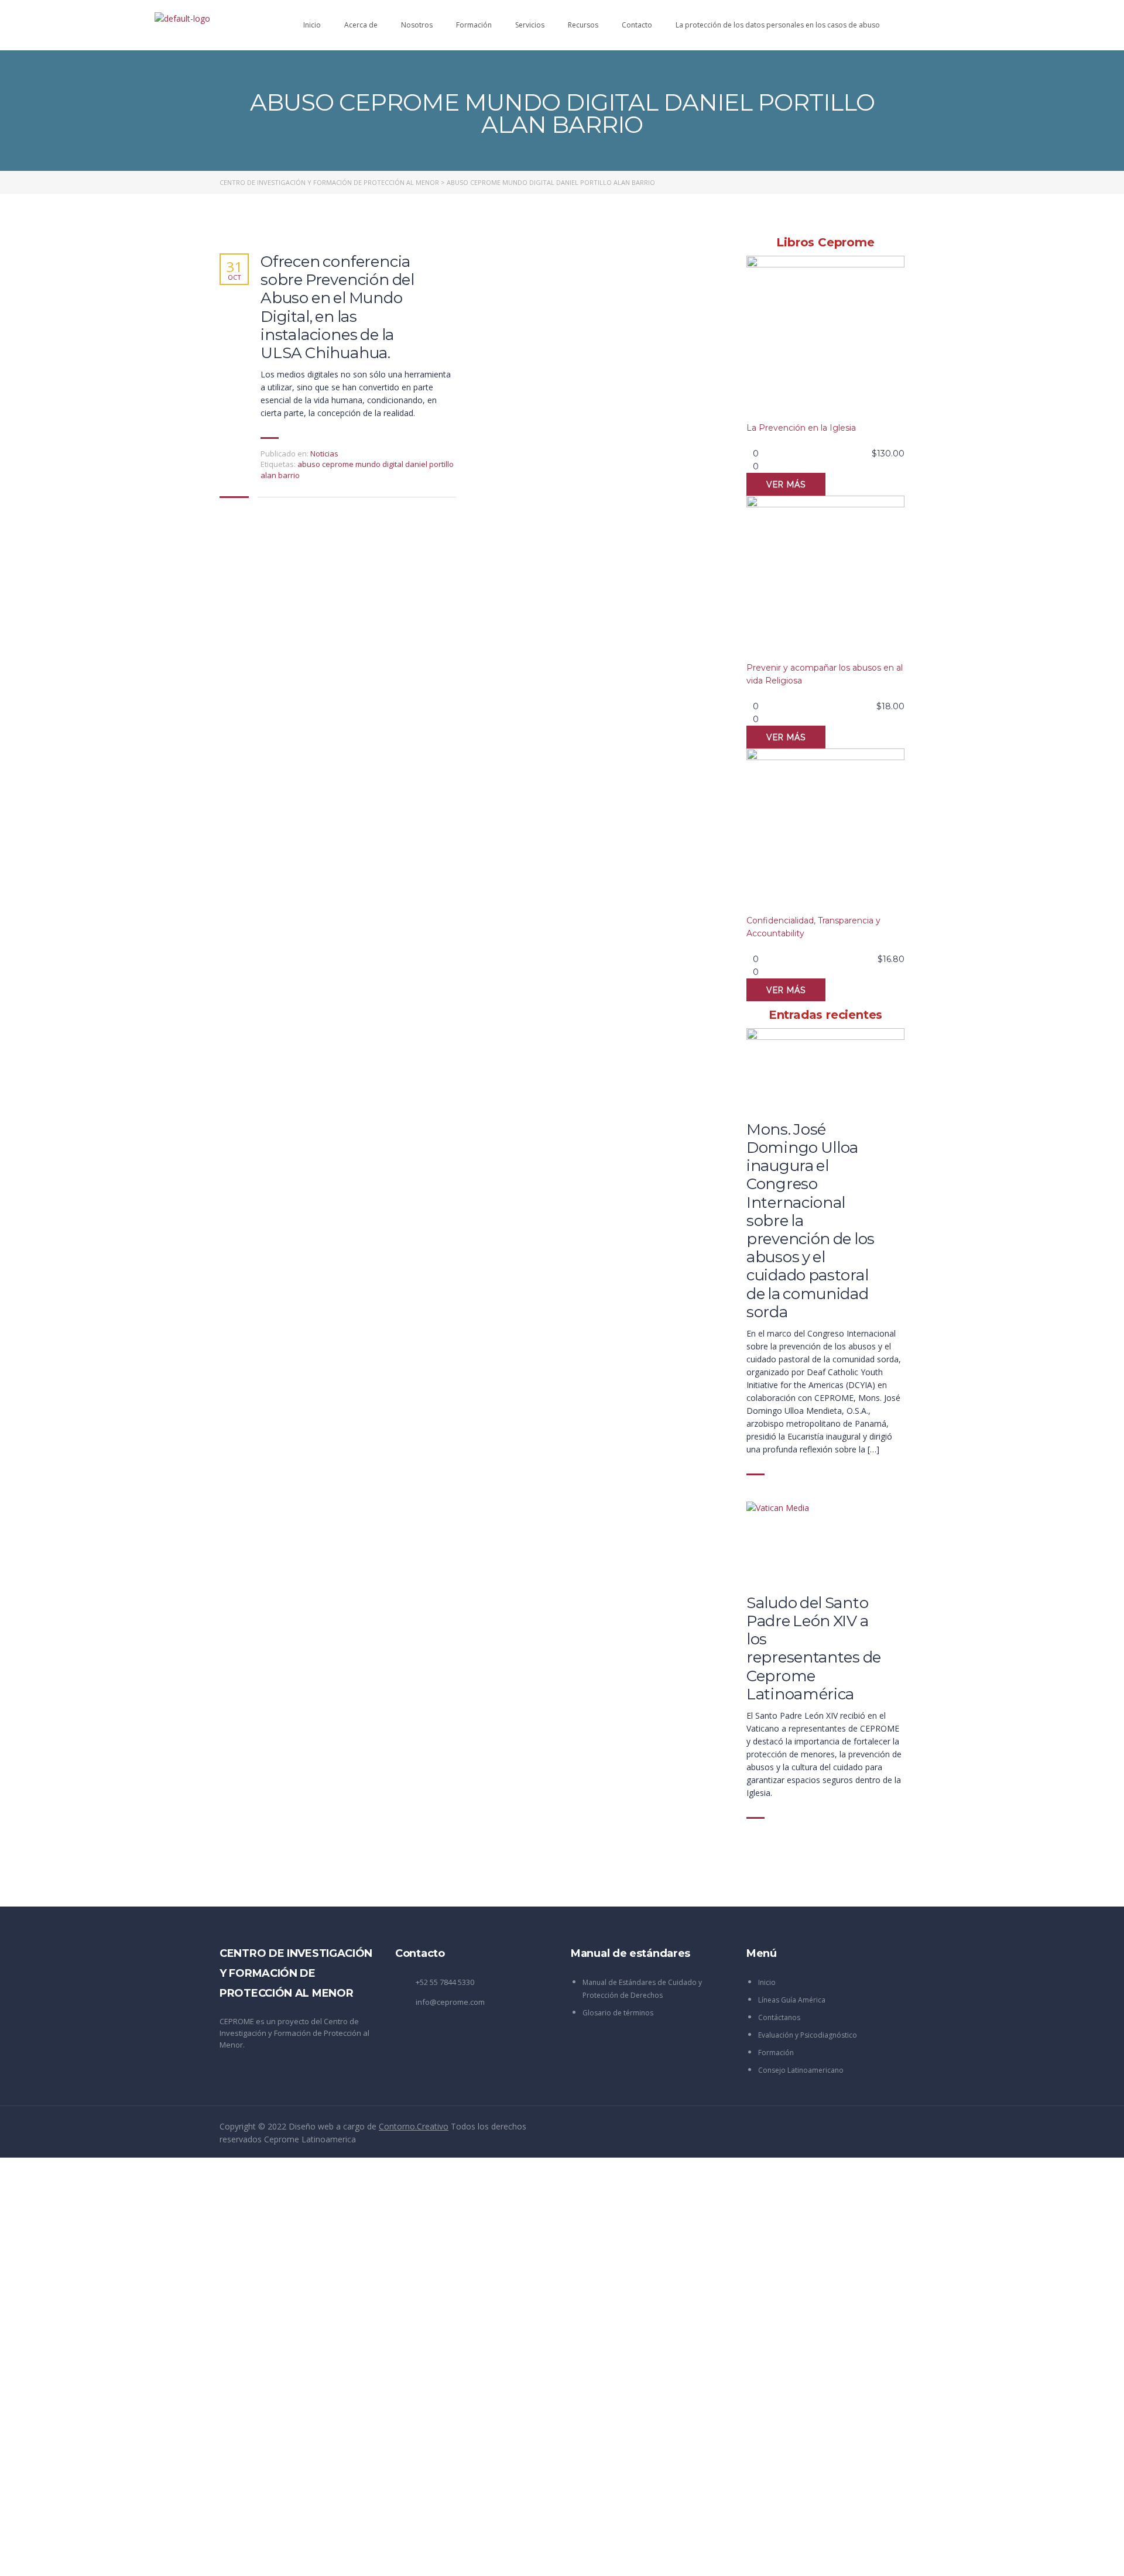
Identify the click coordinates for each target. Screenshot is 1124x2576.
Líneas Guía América (792, 2000)
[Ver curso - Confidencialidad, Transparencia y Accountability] (825, 831)
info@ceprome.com (450, 2002)
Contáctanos (779, 2017)
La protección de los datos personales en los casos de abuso (778, 25)
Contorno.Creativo (414, 2126)
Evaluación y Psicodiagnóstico (808, 2035)
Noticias (324, 454)
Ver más (786, 485)
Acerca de (361, 25)
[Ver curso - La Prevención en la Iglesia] (825, 339)
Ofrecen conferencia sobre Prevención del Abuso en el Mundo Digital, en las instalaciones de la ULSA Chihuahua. (337, 308)
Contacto (637, 25)
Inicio (312, 25)
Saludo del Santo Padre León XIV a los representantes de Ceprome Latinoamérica (814, 1649)
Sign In (97, 2556)
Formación (474, 25)
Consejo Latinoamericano (801, 2070)
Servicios (530, 25)
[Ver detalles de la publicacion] (825, 1069)
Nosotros (417, 25)
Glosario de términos (618, 2013)
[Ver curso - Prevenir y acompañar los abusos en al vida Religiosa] (825, 578)
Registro (67, 2556)
